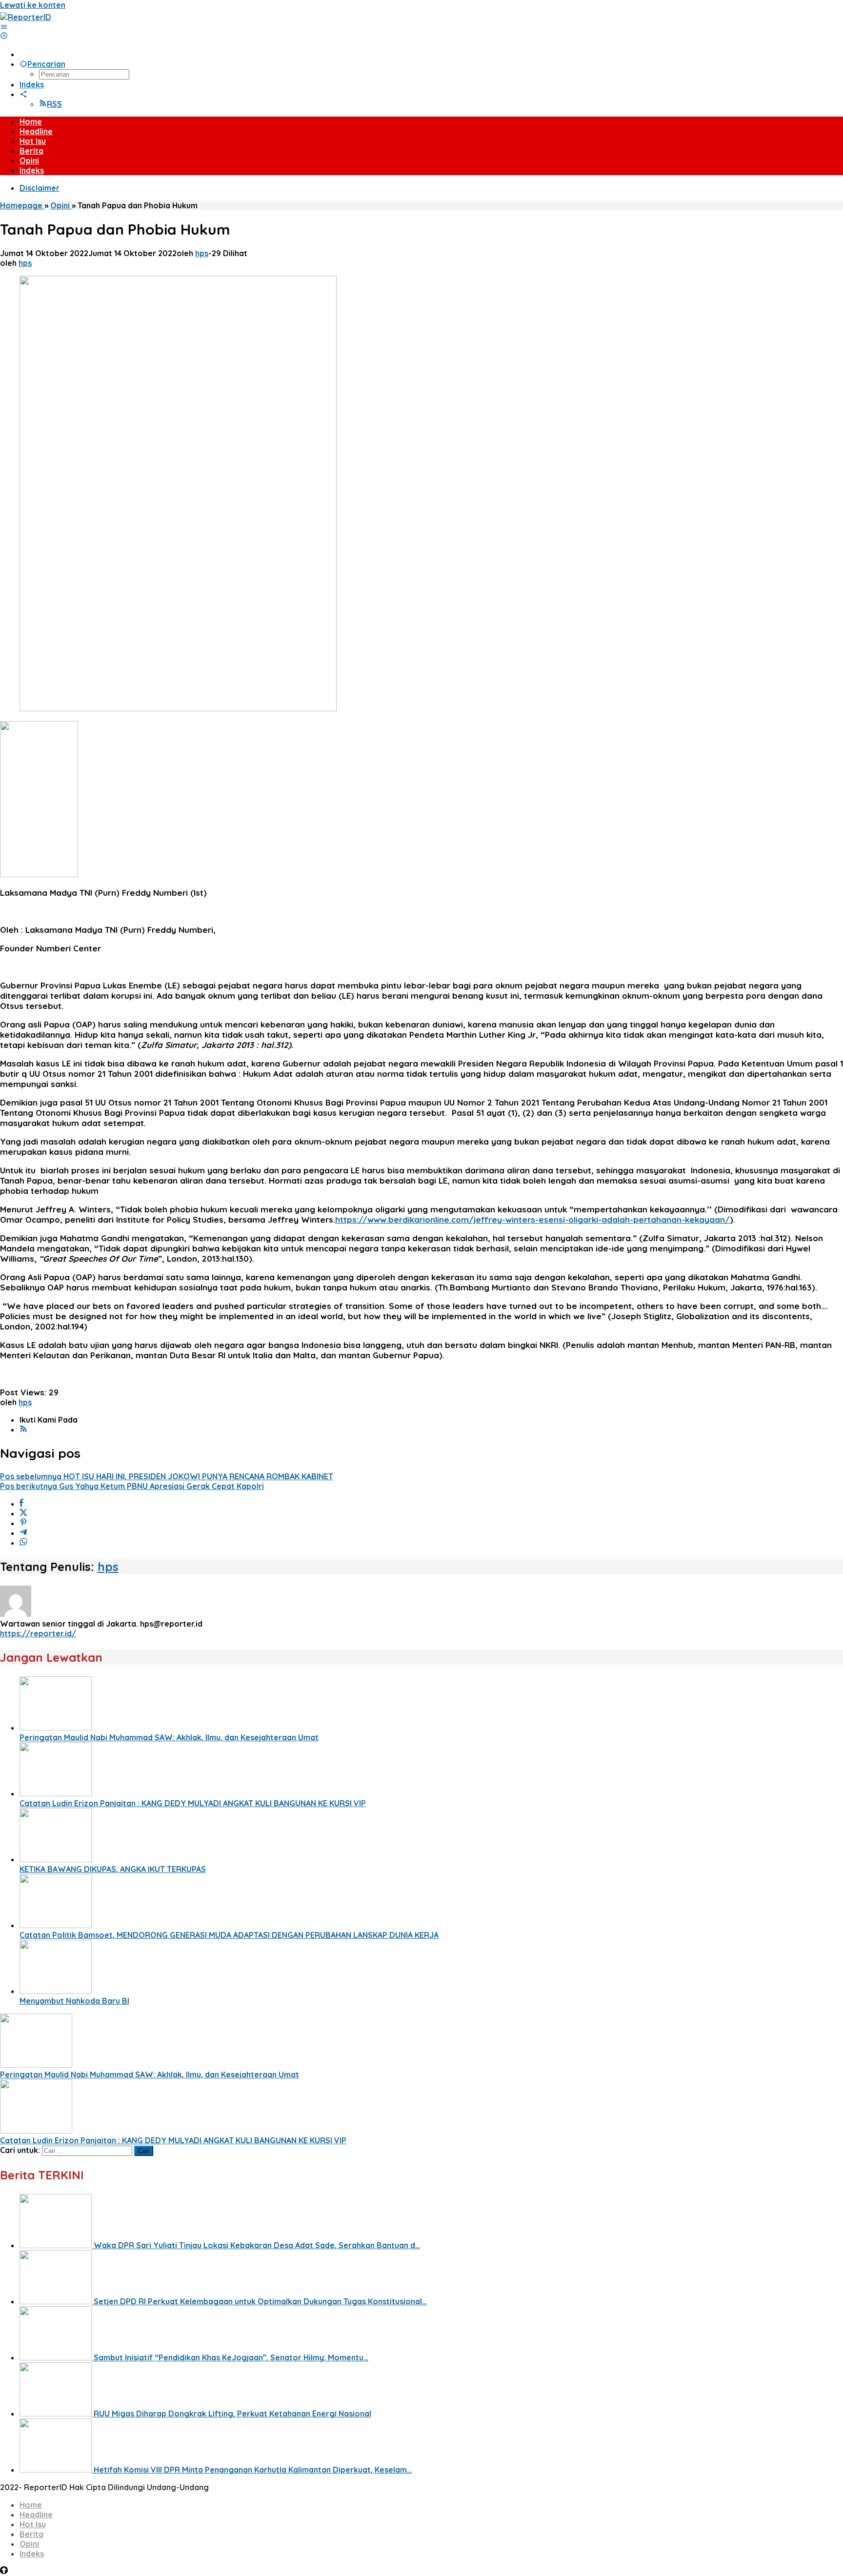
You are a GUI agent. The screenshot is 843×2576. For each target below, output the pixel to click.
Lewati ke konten (33, 5)
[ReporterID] (26, 17)
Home (31, 2505)
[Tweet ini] (23, 1513)
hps (108, 1567)
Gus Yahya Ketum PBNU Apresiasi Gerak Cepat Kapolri (132, 1486)
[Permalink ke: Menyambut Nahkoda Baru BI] (56, 1991)
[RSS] (23, 1429)
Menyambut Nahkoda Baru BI (74, 2001)
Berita (31, 2534)
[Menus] (4, 27)
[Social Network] (23, 94)
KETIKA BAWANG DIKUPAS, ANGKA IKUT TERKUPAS (113, 1869)
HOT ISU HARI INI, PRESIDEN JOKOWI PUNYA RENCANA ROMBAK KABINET (167, 1476)
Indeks (32, 2554)
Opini (29, 2544)
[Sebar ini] (21, 1504)
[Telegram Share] (23, 1533)
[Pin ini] (23, 1523)
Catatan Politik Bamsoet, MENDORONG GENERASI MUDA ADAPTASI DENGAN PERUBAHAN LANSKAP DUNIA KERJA (229, 1935)
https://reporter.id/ (38, 1633)
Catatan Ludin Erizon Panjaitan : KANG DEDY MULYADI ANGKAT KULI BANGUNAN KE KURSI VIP (193, 1803)
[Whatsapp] (23, 1543)
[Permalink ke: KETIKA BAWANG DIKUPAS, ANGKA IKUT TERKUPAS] (56, 1859)
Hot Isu (33, 2524)
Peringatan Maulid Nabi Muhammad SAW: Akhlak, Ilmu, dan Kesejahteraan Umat (169, 1737)
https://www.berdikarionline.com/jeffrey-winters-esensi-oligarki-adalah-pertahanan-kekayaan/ (532, 1219)
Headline (36, 2515)
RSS (54, 104)
